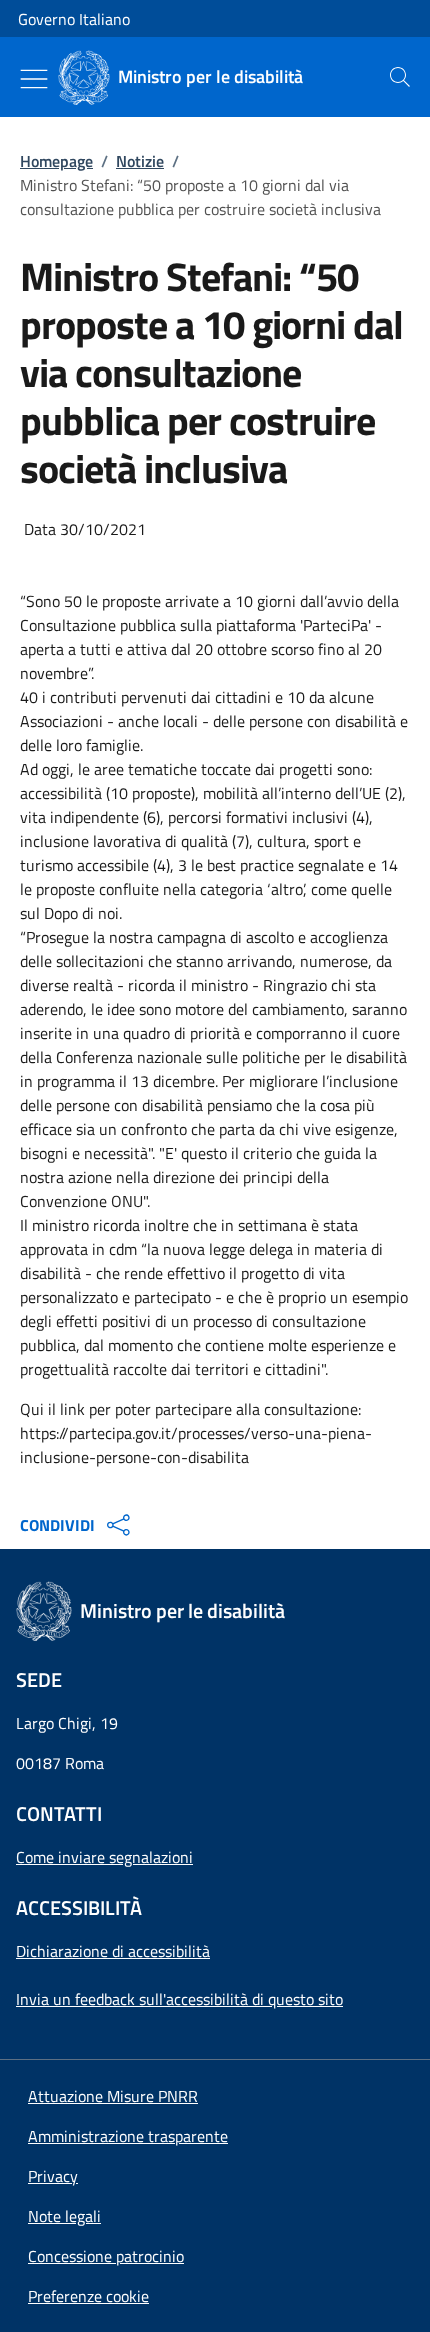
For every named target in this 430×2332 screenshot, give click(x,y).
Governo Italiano (74, 19)
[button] (88, 2296)
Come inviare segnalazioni (104, 1857)
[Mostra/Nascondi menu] (34, 79)
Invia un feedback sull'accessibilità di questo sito (179, 1999)
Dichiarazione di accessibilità (113, 1951)
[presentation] (400, 77)
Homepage (56, 161)
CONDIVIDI (57, 1525)
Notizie (140, 161)
